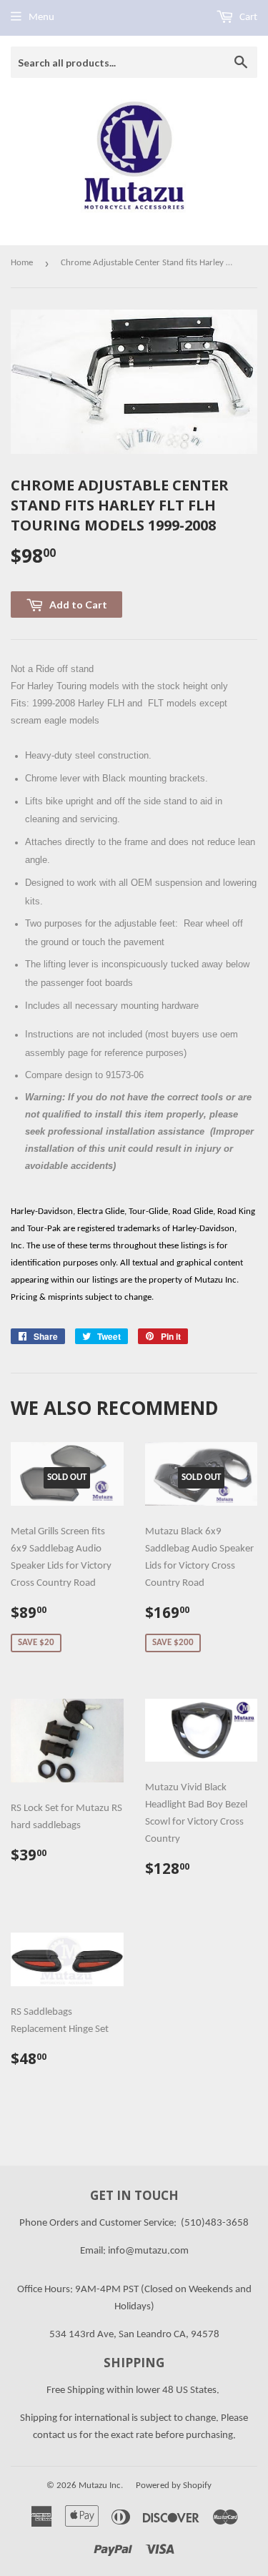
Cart (247, 18)
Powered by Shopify (174, 2486)
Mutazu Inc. (101, 2486)
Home (22, 263)
